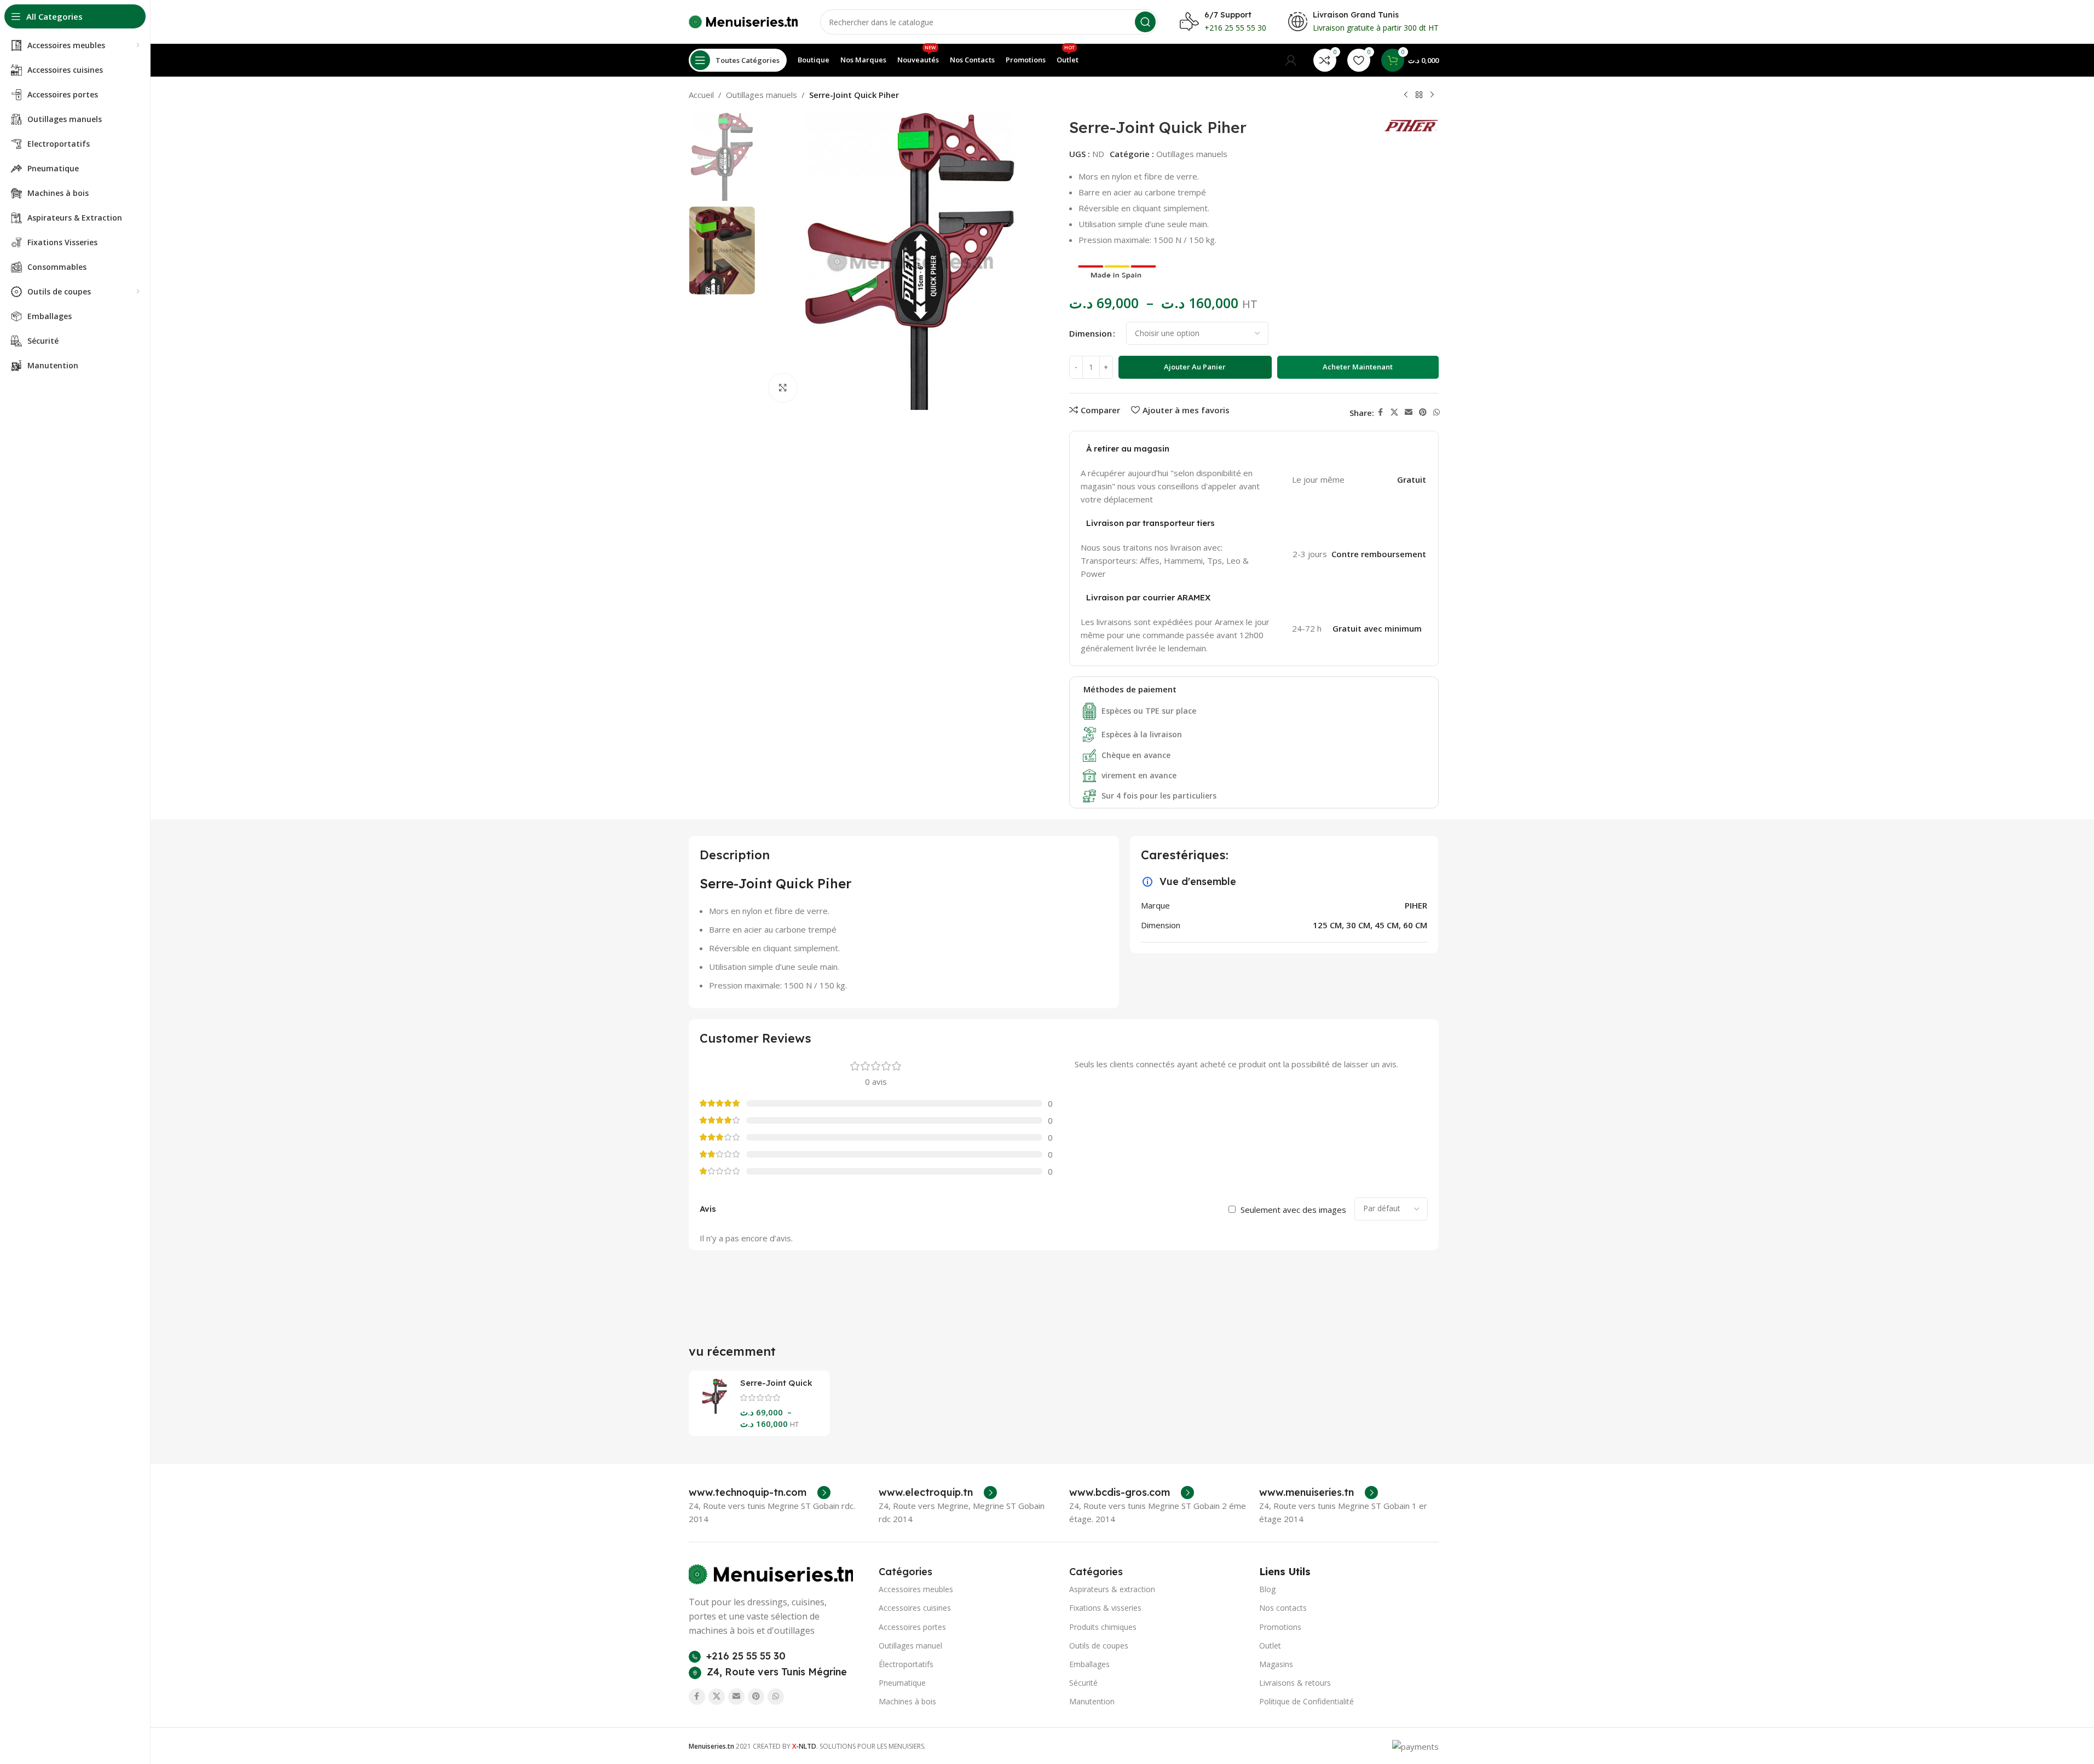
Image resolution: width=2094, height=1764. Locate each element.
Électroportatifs (906, 1664)
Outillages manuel (910, 1646)
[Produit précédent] (1406, 95)
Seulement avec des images (1293, 1210)
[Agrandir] (783, 387)
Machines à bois (907, 1701)
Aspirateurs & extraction (1112, 1589)
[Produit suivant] (1432, 95)
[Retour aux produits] (1419, 95)
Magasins (1276, 1664)
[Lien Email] (1409, 412)
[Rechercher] (1145, 22)
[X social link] (1394, 412)
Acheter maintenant (1358, 367)
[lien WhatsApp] (1437, 412)
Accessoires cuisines (915, 1608)
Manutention (1092, 1701)
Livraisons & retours (1295, 1683)
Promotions (1280, 1627)
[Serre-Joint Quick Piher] (714, 1396)
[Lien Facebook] (1381, 412)
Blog (1267, 1589)
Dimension (1091, 333)
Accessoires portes (912, 1627)
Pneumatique (902, 1683)
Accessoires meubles (916, 1589)
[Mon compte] (1291, 60)
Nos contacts (1283, 1608)
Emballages (1089, 1664)
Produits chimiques (1103, 1627)
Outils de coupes (1099, 1646)
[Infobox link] (760, 1493)
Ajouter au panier (1195, 367)
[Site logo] (743, 21)
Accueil (701, 95)
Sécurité (1083, 1683)
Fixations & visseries (1105, 1608)
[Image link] (771, 1574)
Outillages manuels (762, 95)
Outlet (1270, 1646)
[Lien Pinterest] (1423, 412)
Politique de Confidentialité (1306, 1701)
